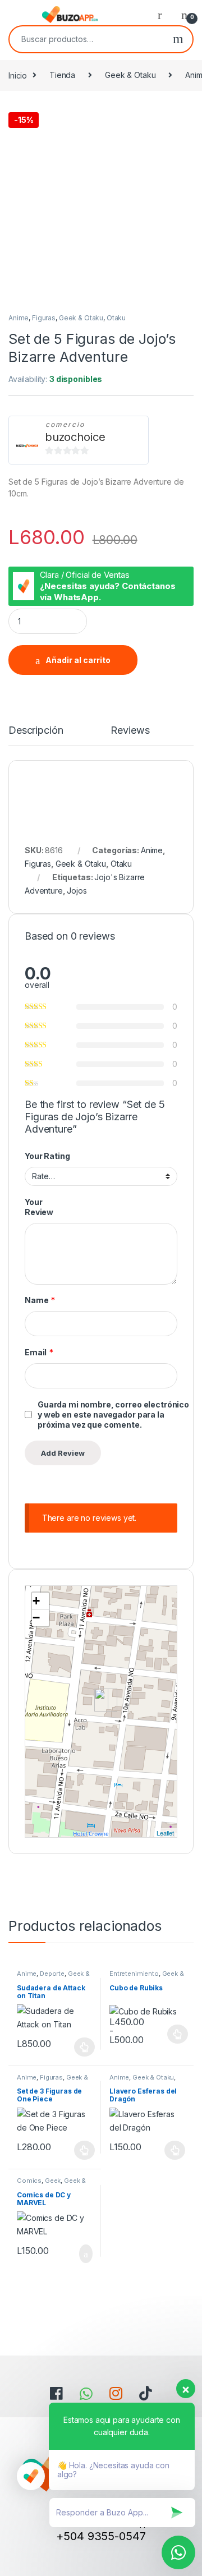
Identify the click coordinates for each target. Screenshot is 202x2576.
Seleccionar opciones (73, 2047)
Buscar (178, 39)
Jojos (77, 891)
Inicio (18, 75)
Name (40, 1300)
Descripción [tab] (36, 731)
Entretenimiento (134, 1974)
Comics (29, 2181)
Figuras (44, 318)
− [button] (36, 1618)
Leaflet (165, 1833)
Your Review (39, 1207)
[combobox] (87, 39)
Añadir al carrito (78, 660)
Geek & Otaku (130, 75)
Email (39, 1352)
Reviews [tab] (130, 731)
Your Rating (47, 1156)
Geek (53, 2181)
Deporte (52, 1974)
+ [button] (36, 1601)
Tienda (62, 75)
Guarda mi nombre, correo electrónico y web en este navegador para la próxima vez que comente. (113, 1415)
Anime (19, 318)
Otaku (116, 318)
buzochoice (75, 437)
